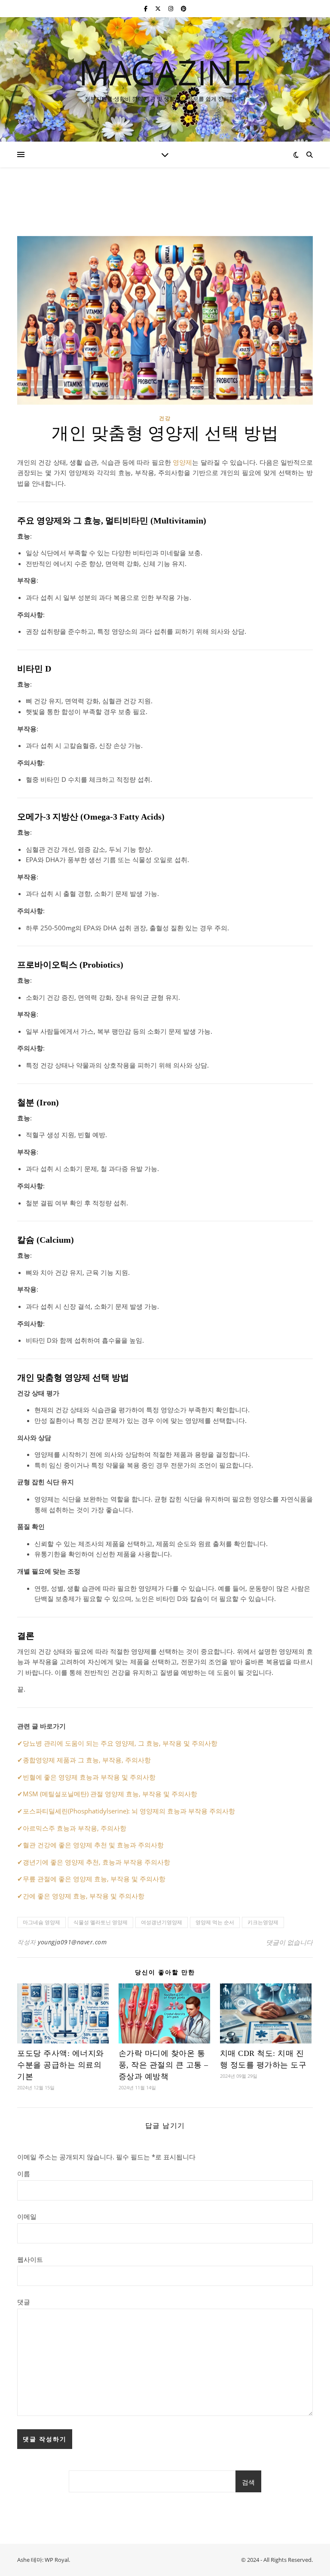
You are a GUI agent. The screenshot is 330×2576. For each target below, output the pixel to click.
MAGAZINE (165, 72)
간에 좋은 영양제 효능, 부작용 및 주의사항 (84, 1896)
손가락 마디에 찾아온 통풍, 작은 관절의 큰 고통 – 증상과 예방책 (163, 2065)
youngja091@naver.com (72, 1942)
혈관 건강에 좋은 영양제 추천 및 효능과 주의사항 (93, 1845)
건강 (165, 418)
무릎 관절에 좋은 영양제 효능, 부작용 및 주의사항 (94, 1879)
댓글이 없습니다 (289, 1942)
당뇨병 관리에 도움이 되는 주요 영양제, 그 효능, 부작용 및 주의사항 (120, 1743)
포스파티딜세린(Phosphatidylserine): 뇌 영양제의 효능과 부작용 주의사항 (129, 1811)
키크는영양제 (263, 1922)
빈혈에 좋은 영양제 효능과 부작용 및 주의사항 (89, 1777)
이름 (24, 2173)
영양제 (182, 462)
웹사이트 (30, 2259)
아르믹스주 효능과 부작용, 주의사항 (75, 1828)
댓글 (24, 2302)
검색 (248, 2482)
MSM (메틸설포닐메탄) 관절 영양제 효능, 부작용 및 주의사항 (110, 1794)
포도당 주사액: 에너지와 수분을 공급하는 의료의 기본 (61, 2065)
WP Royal (57, 2560)
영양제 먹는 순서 (215, 1922)
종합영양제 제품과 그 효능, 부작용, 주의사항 (87, 1760)
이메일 (27, 2216)
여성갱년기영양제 (162, 1922)
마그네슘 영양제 (41, 1922)
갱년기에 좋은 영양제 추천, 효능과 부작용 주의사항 (96, 1862)
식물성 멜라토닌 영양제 (101, 1922)
